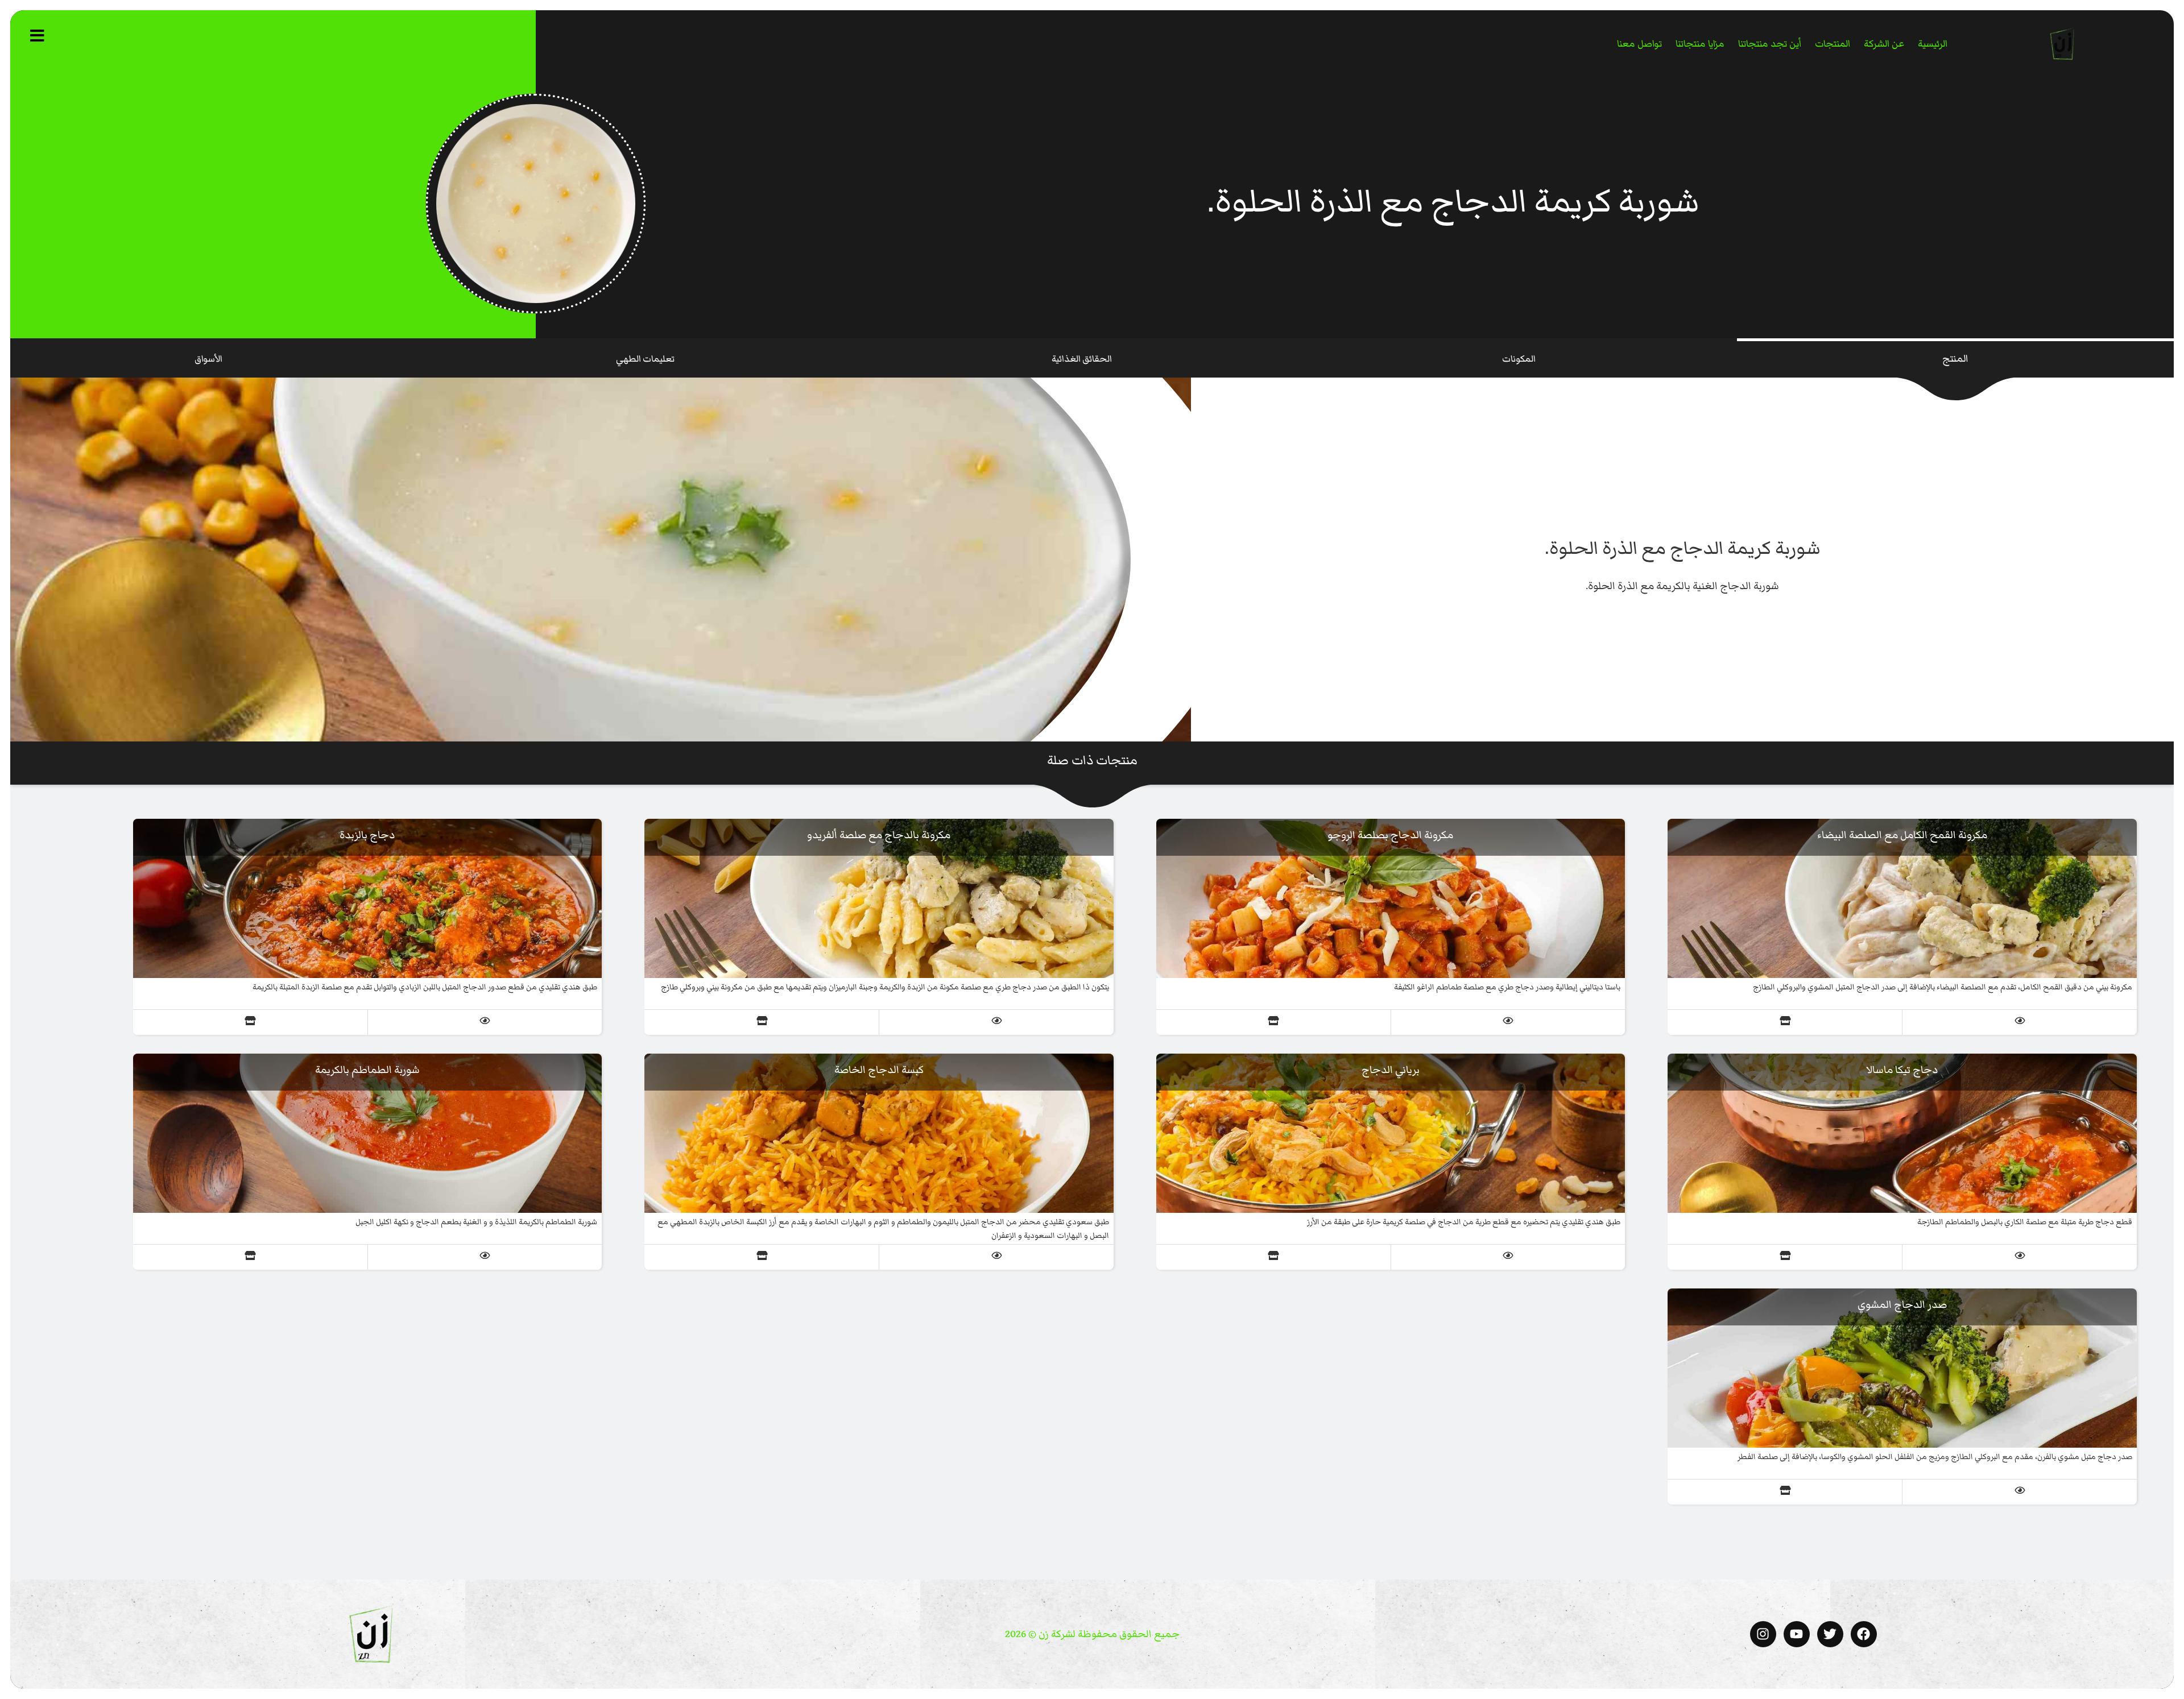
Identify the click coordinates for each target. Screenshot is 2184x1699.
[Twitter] (1830, 1634)
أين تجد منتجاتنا (1770, 44)
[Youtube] (1797, 1634)
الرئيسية (1933, 44)
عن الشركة (1884, 44)
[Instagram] (1763, 1634)
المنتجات (1833, 44)
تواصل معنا (1639, 44)
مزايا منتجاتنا (1700, 44)
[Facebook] (1864, 1634)
